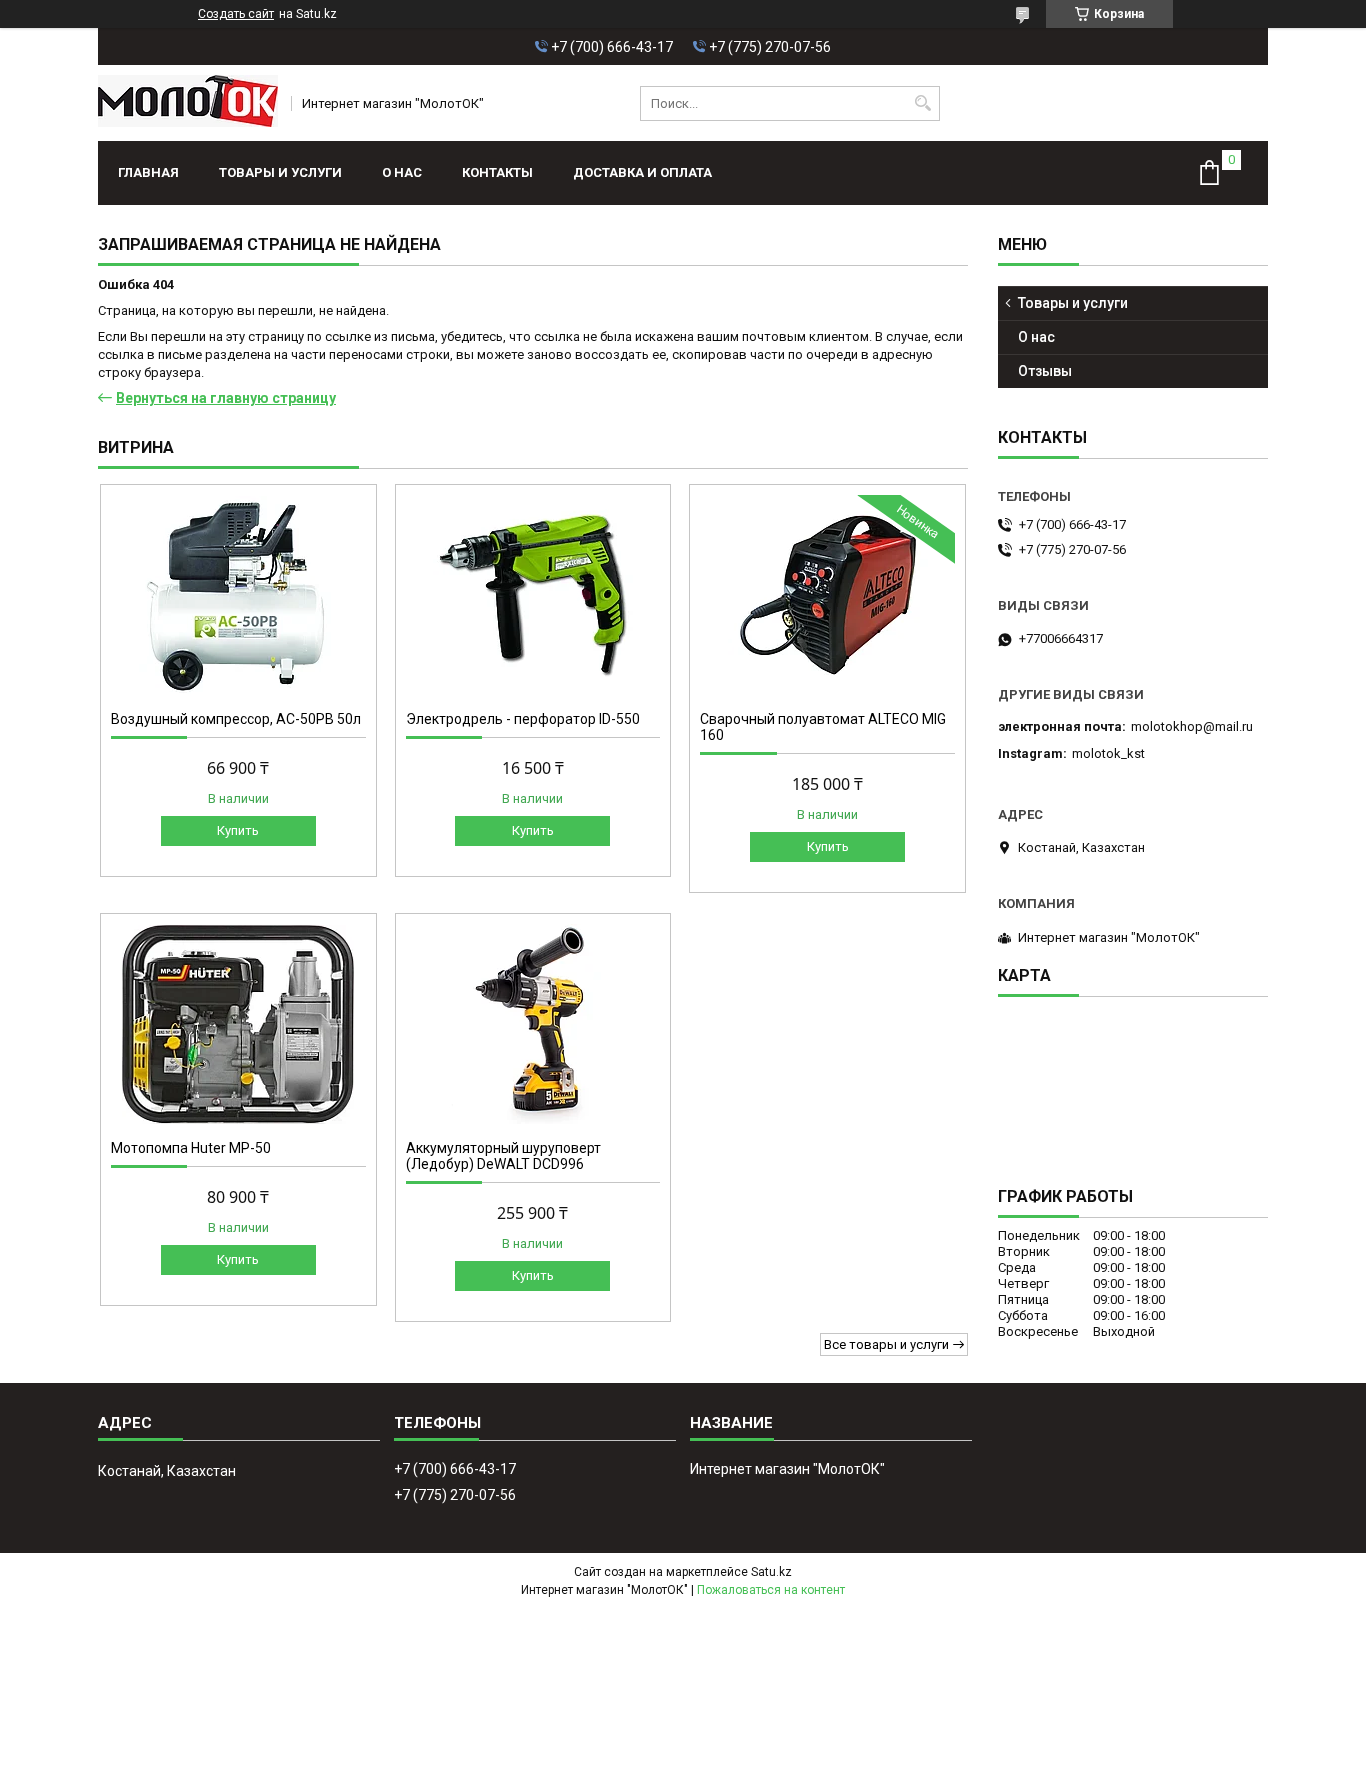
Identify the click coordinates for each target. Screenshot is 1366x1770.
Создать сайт (236, 14)
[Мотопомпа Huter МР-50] (238, 1024)
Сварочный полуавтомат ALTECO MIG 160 (823, 727)
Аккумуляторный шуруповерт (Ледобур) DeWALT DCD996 (503, 1156)
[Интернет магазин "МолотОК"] (188, 103)
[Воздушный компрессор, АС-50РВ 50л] (238, 595)
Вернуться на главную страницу (226, 398)
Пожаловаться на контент (771, 1590)
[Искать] (922, 103)
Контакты (497, 172)
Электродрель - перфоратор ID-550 (523, 719)
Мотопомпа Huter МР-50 (191, 1148)
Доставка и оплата (642, 172)
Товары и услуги (280, 172)
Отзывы (1045, 371)
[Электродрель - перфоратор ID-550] (533, 595)
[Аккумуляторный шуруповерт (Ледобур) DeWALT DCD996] (533, 1024)
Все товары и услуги (886, 1344)
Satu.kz (771, 1572)
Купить (238, 830)
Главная (148, 172)
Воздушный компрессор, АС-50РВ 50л (236, 719)
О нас (402, 172)
